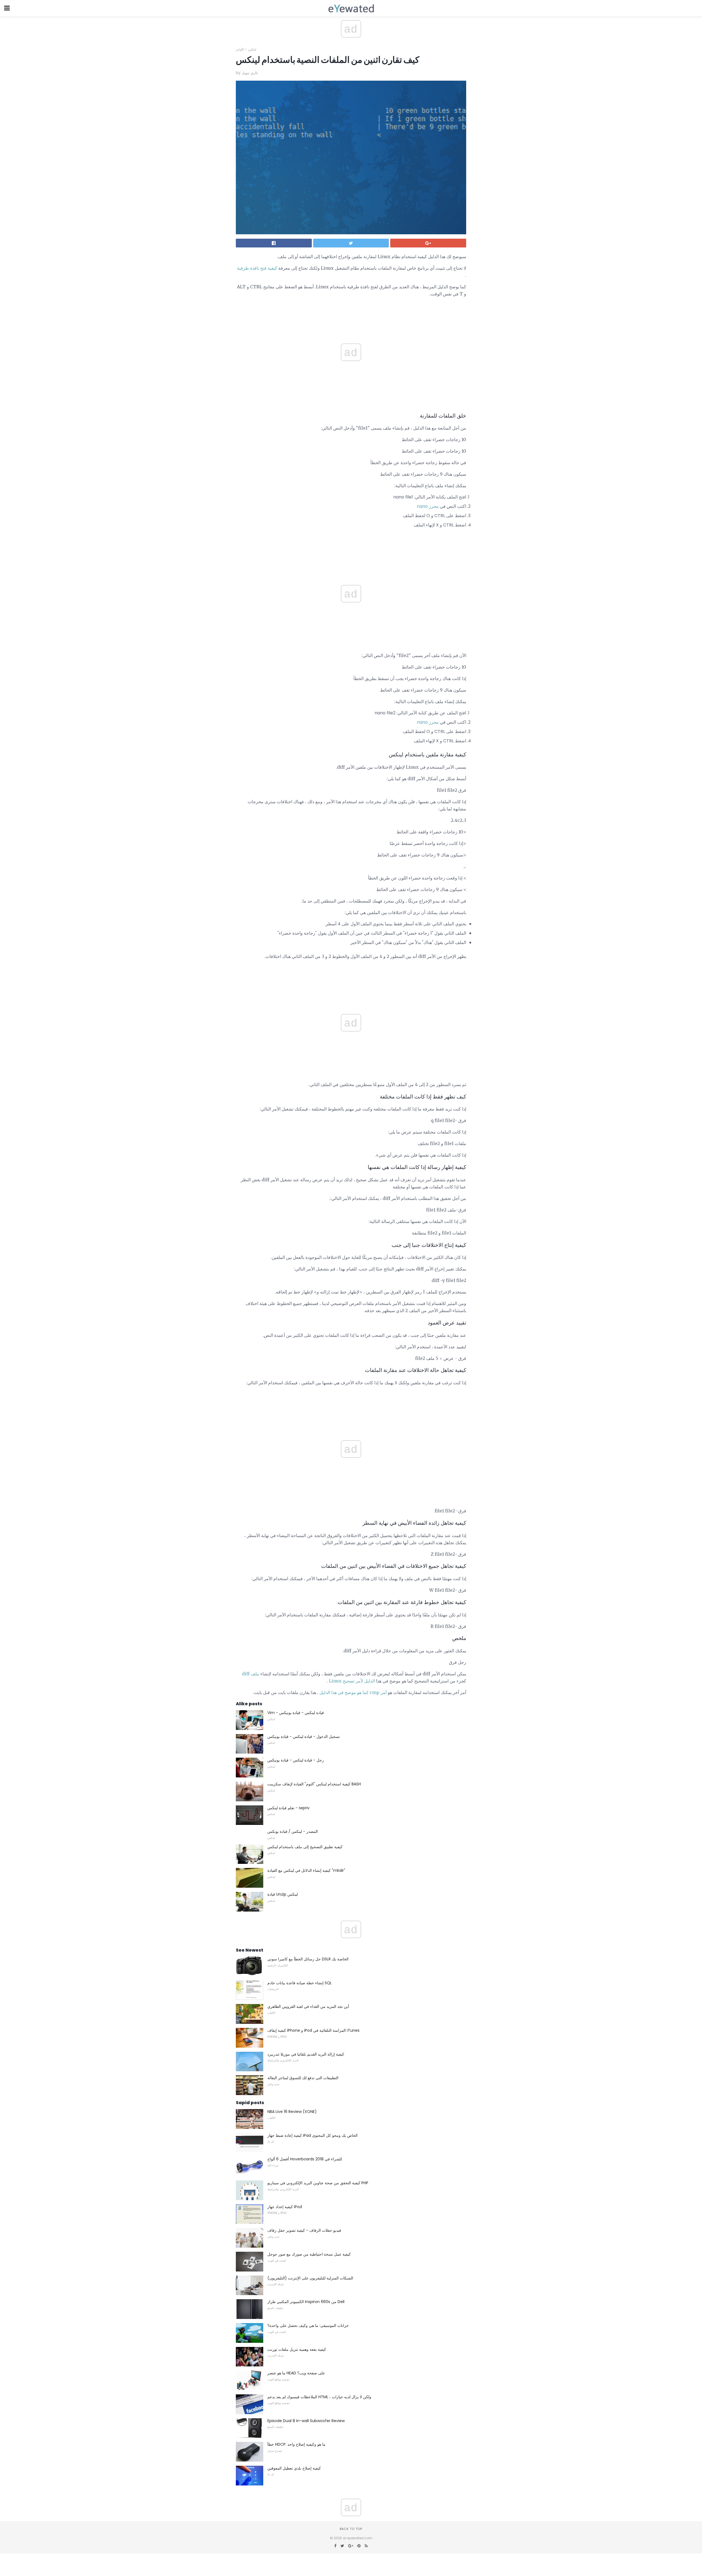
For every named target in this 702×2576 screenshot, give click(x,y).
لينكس (252, 49)
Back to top (351, 2529)
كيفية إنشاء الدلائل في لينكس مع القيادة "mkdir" (306, 1870)
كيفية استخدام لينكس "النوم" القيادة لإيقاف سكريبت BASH (314, 1784)
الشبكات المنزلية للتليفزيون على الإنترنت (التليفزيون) (310, 2278)
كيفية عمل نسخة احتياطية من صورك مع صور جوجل (309, 2254)
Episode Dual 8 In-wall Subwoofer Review (306, 2421)
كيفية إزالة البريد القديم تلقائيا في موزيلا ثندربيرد (306, 2054)
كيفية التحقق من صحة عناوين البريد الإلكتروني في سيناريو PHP (318, 2183)
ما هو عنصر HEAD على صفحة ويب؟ (296, 2373)
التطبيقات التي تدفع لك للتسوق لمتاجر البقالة (303, 2078)
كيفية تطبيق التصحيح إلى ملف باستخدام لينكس (305, 1847)
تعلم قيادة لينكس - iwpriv (288, 1808)
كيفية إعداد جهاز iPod (285, 2207)
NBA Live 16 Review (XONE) (292, 2112)
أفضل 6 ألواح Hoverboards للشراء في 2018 (305, 2159)
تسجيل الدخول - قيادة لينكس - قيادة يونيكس (304, 1737)
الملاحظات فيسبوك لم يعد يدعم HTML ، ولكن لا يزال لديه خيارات (319, 2397)
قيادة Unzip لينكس (283, 1894)
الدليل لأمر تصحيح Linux (352, 1681)
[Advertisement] (351, 548)
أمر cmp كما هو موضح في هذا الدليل (353, 1692)
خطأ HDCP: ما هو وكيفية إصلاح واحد (296, 2444)
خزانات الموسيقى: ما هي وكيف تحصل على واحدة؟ (308, 2326)
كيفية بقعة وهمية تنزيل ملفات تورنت (297, 2349)
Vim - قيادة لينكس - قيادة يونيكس (296, 1713)
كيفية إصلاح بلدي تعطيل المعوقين (294, 2468)
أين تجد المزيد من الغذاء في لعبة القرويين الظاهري (308, 2006)
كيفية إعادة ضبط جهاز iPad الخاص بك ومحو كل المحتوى (312, 2135)
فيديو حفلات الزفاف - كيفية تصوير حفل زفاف (304, 2230)
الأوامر (240, 49)
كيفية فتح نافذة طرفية (257, 268)
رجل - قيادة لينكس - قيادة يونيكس (296, 1760)
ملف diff (250, 1674)
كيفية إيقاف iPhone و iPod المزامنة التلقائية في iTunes (313, 2030)
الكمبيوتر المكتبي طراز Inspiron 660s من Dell (306, 2302)
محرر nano (428, 506)
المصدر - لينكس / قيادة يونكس (293, 1831)
